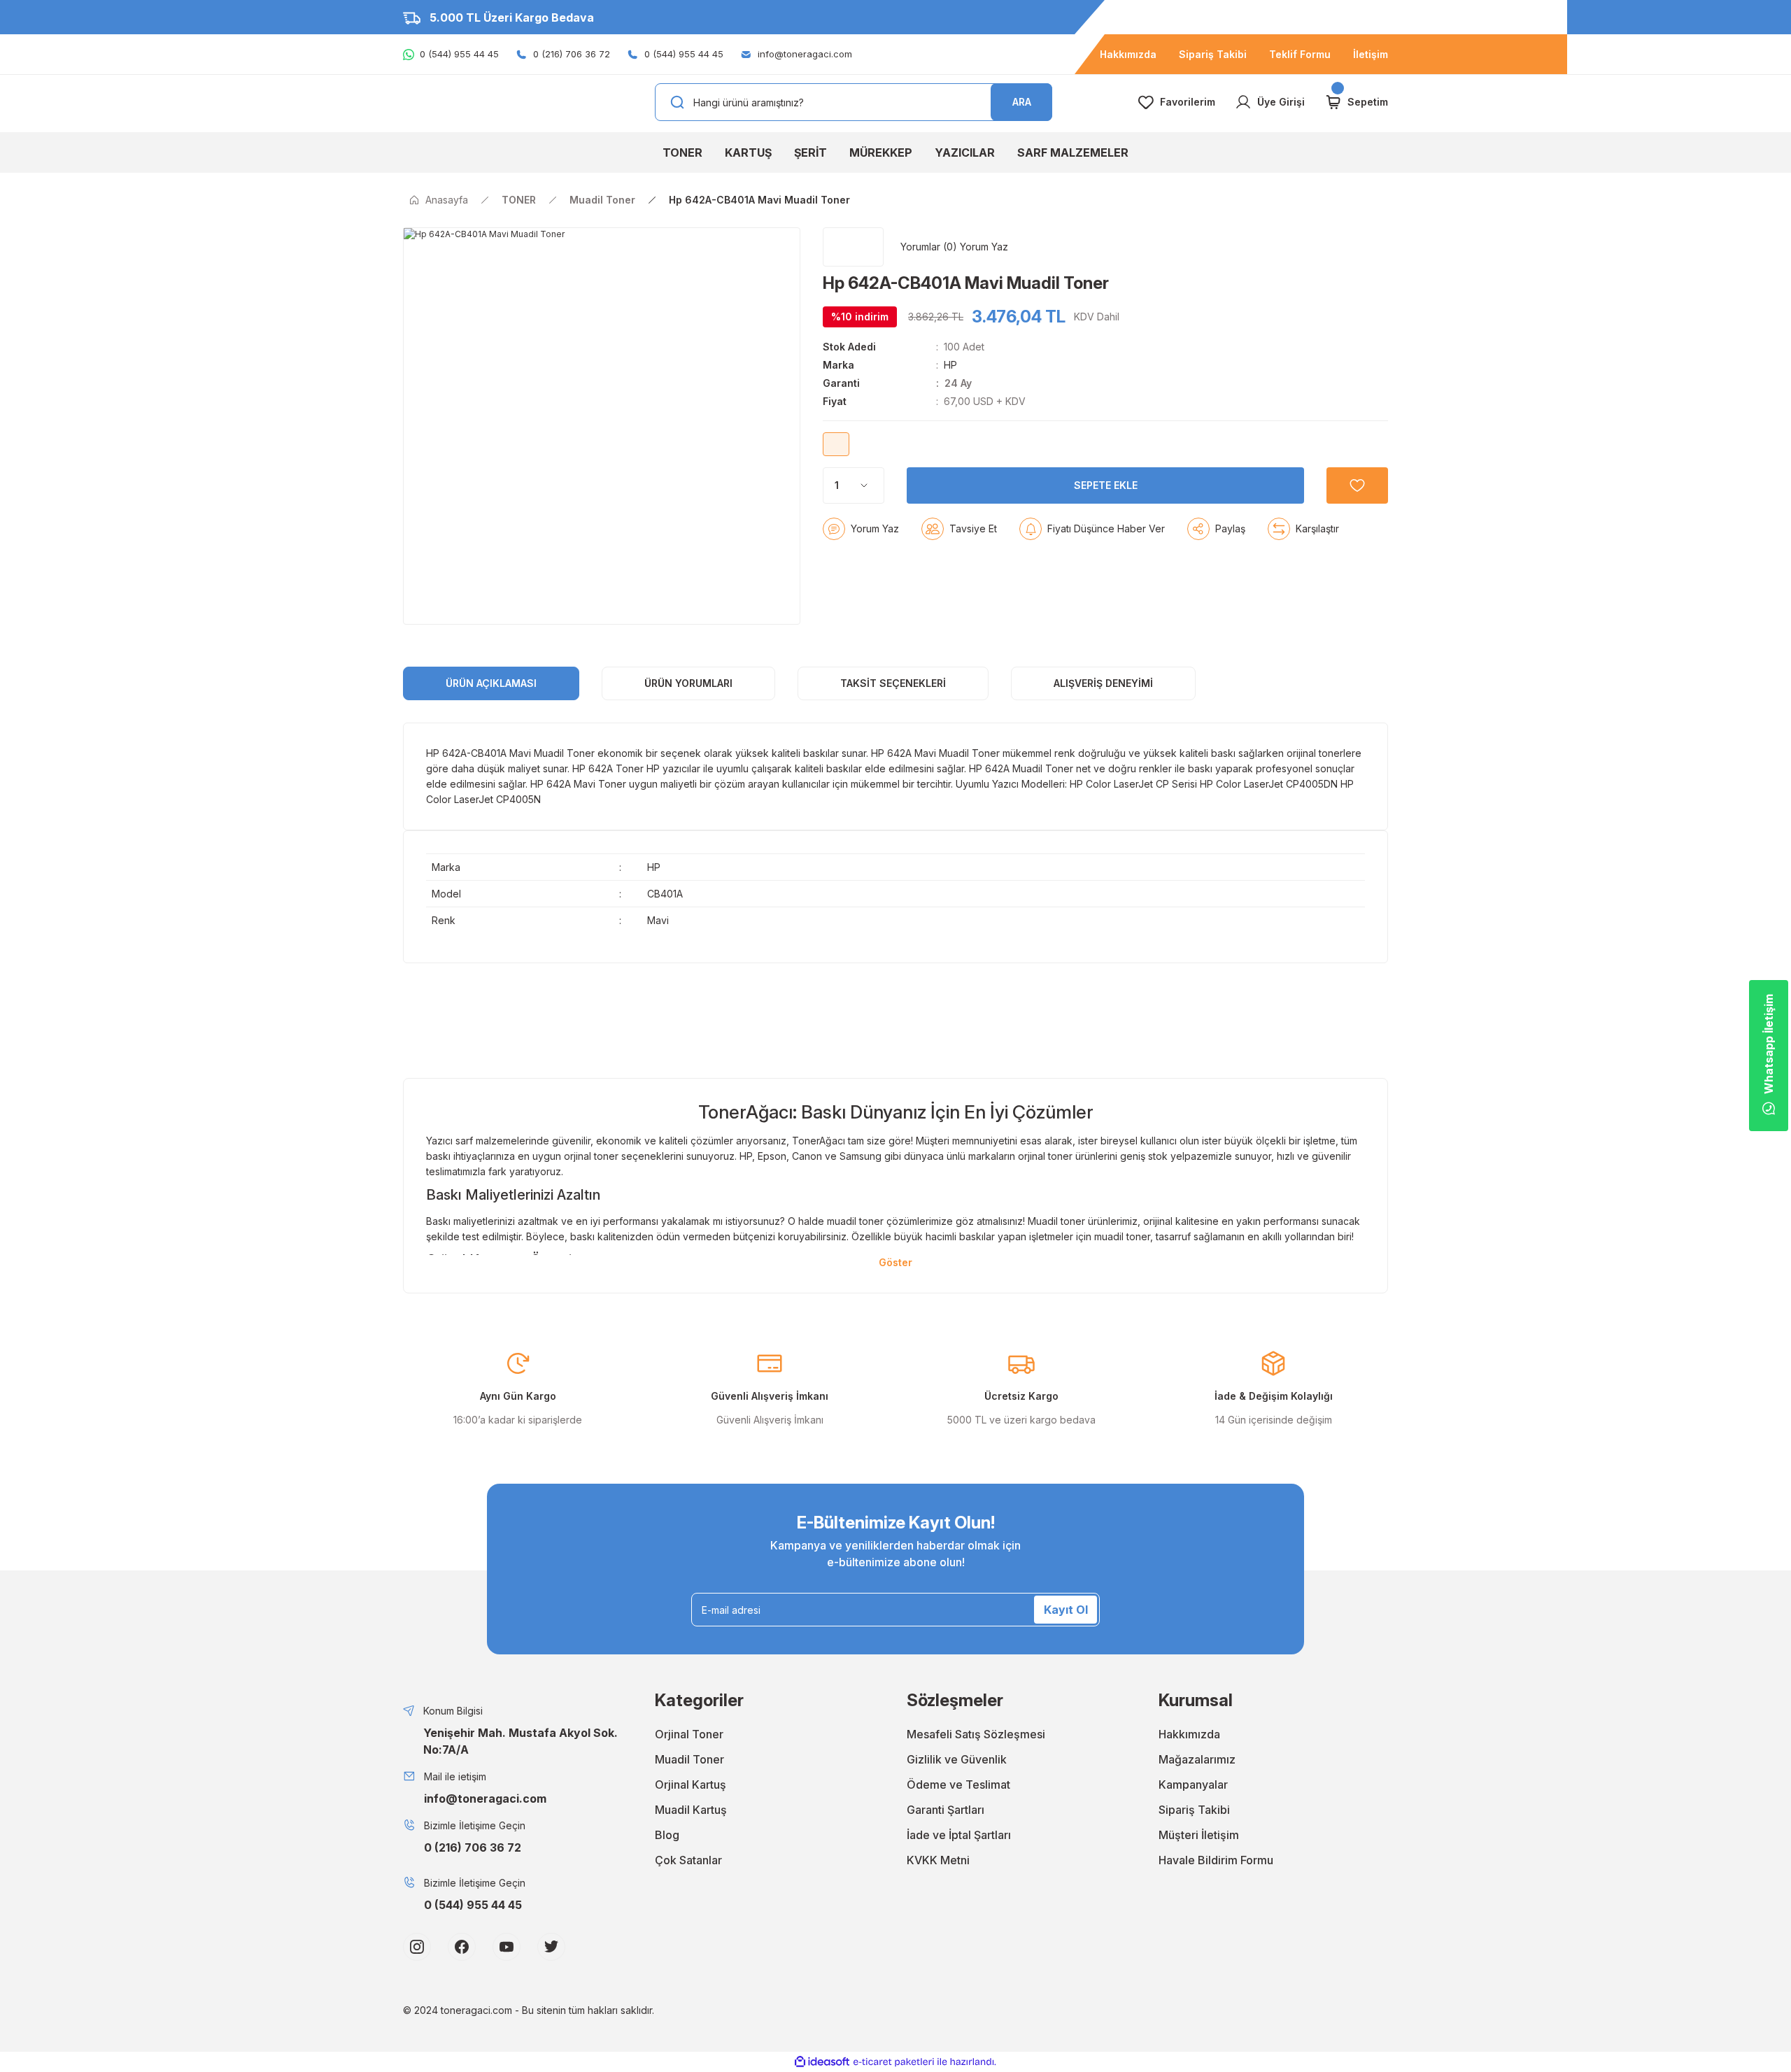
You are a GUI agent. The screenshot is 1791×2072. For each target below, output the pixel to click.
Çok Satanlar (688, 1860)
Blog (667, 1835)
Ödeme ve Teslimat (958, 1784)
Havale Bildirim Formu (1216, 1860)
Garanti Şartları (946, 1810)
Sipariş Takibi (1194, 1810)
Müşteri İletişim (1199, 1835)
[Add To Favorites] (1357, 485)
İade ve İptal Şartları (959, 1835)
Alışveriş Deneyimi (1103, 683)
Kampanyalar (1193, 1784)
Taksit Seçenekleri (893, 683)
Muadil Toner (689, 1759)
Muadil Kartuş (691, 1810)
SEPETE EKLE (1106, 485)
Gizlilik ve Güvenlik (957, 1759)
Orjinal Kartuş (691, 1784)
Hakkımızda (1189, 1734)
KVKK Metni (938, 1860)
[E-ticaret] (894, 2062)
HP (950, 365)
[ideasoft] (822, 2062)
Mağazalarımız (1197, 1759)
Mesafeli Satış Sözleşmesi (976, 1734)
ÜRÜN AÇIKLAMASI (491, 683)
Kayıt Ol (1066, 1610)
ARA (1022, 102)
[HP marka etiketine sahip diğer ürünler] (853, 247)
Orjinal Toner (689, 1734)
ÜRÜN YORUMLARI (688, 683)
